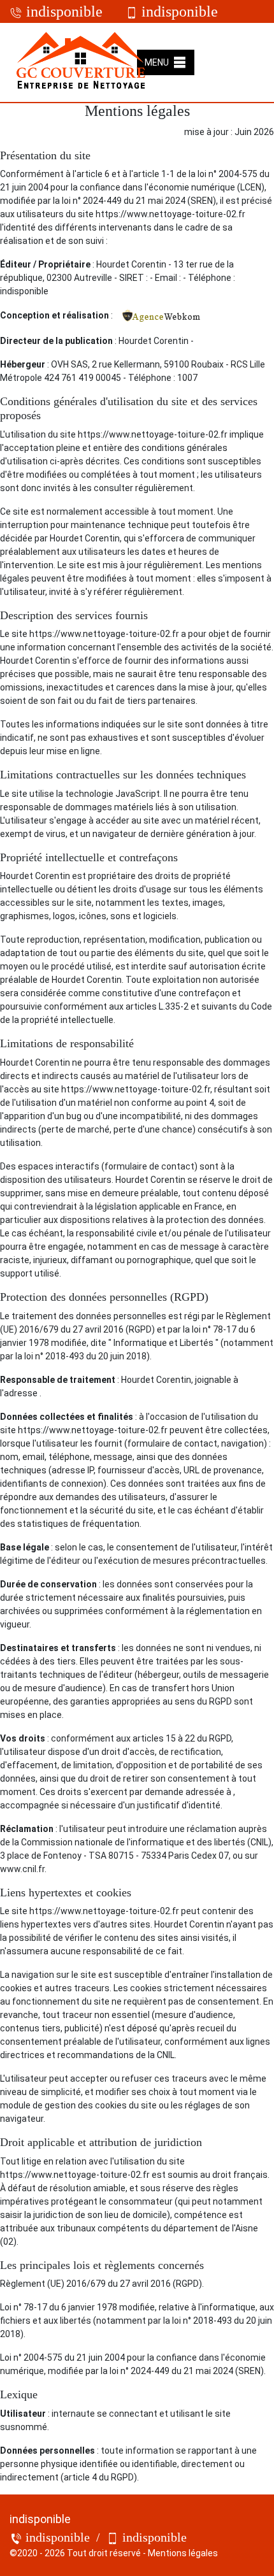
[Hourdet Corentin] (82, 62)
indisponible (62, 11)
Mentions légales (183, 2553)
